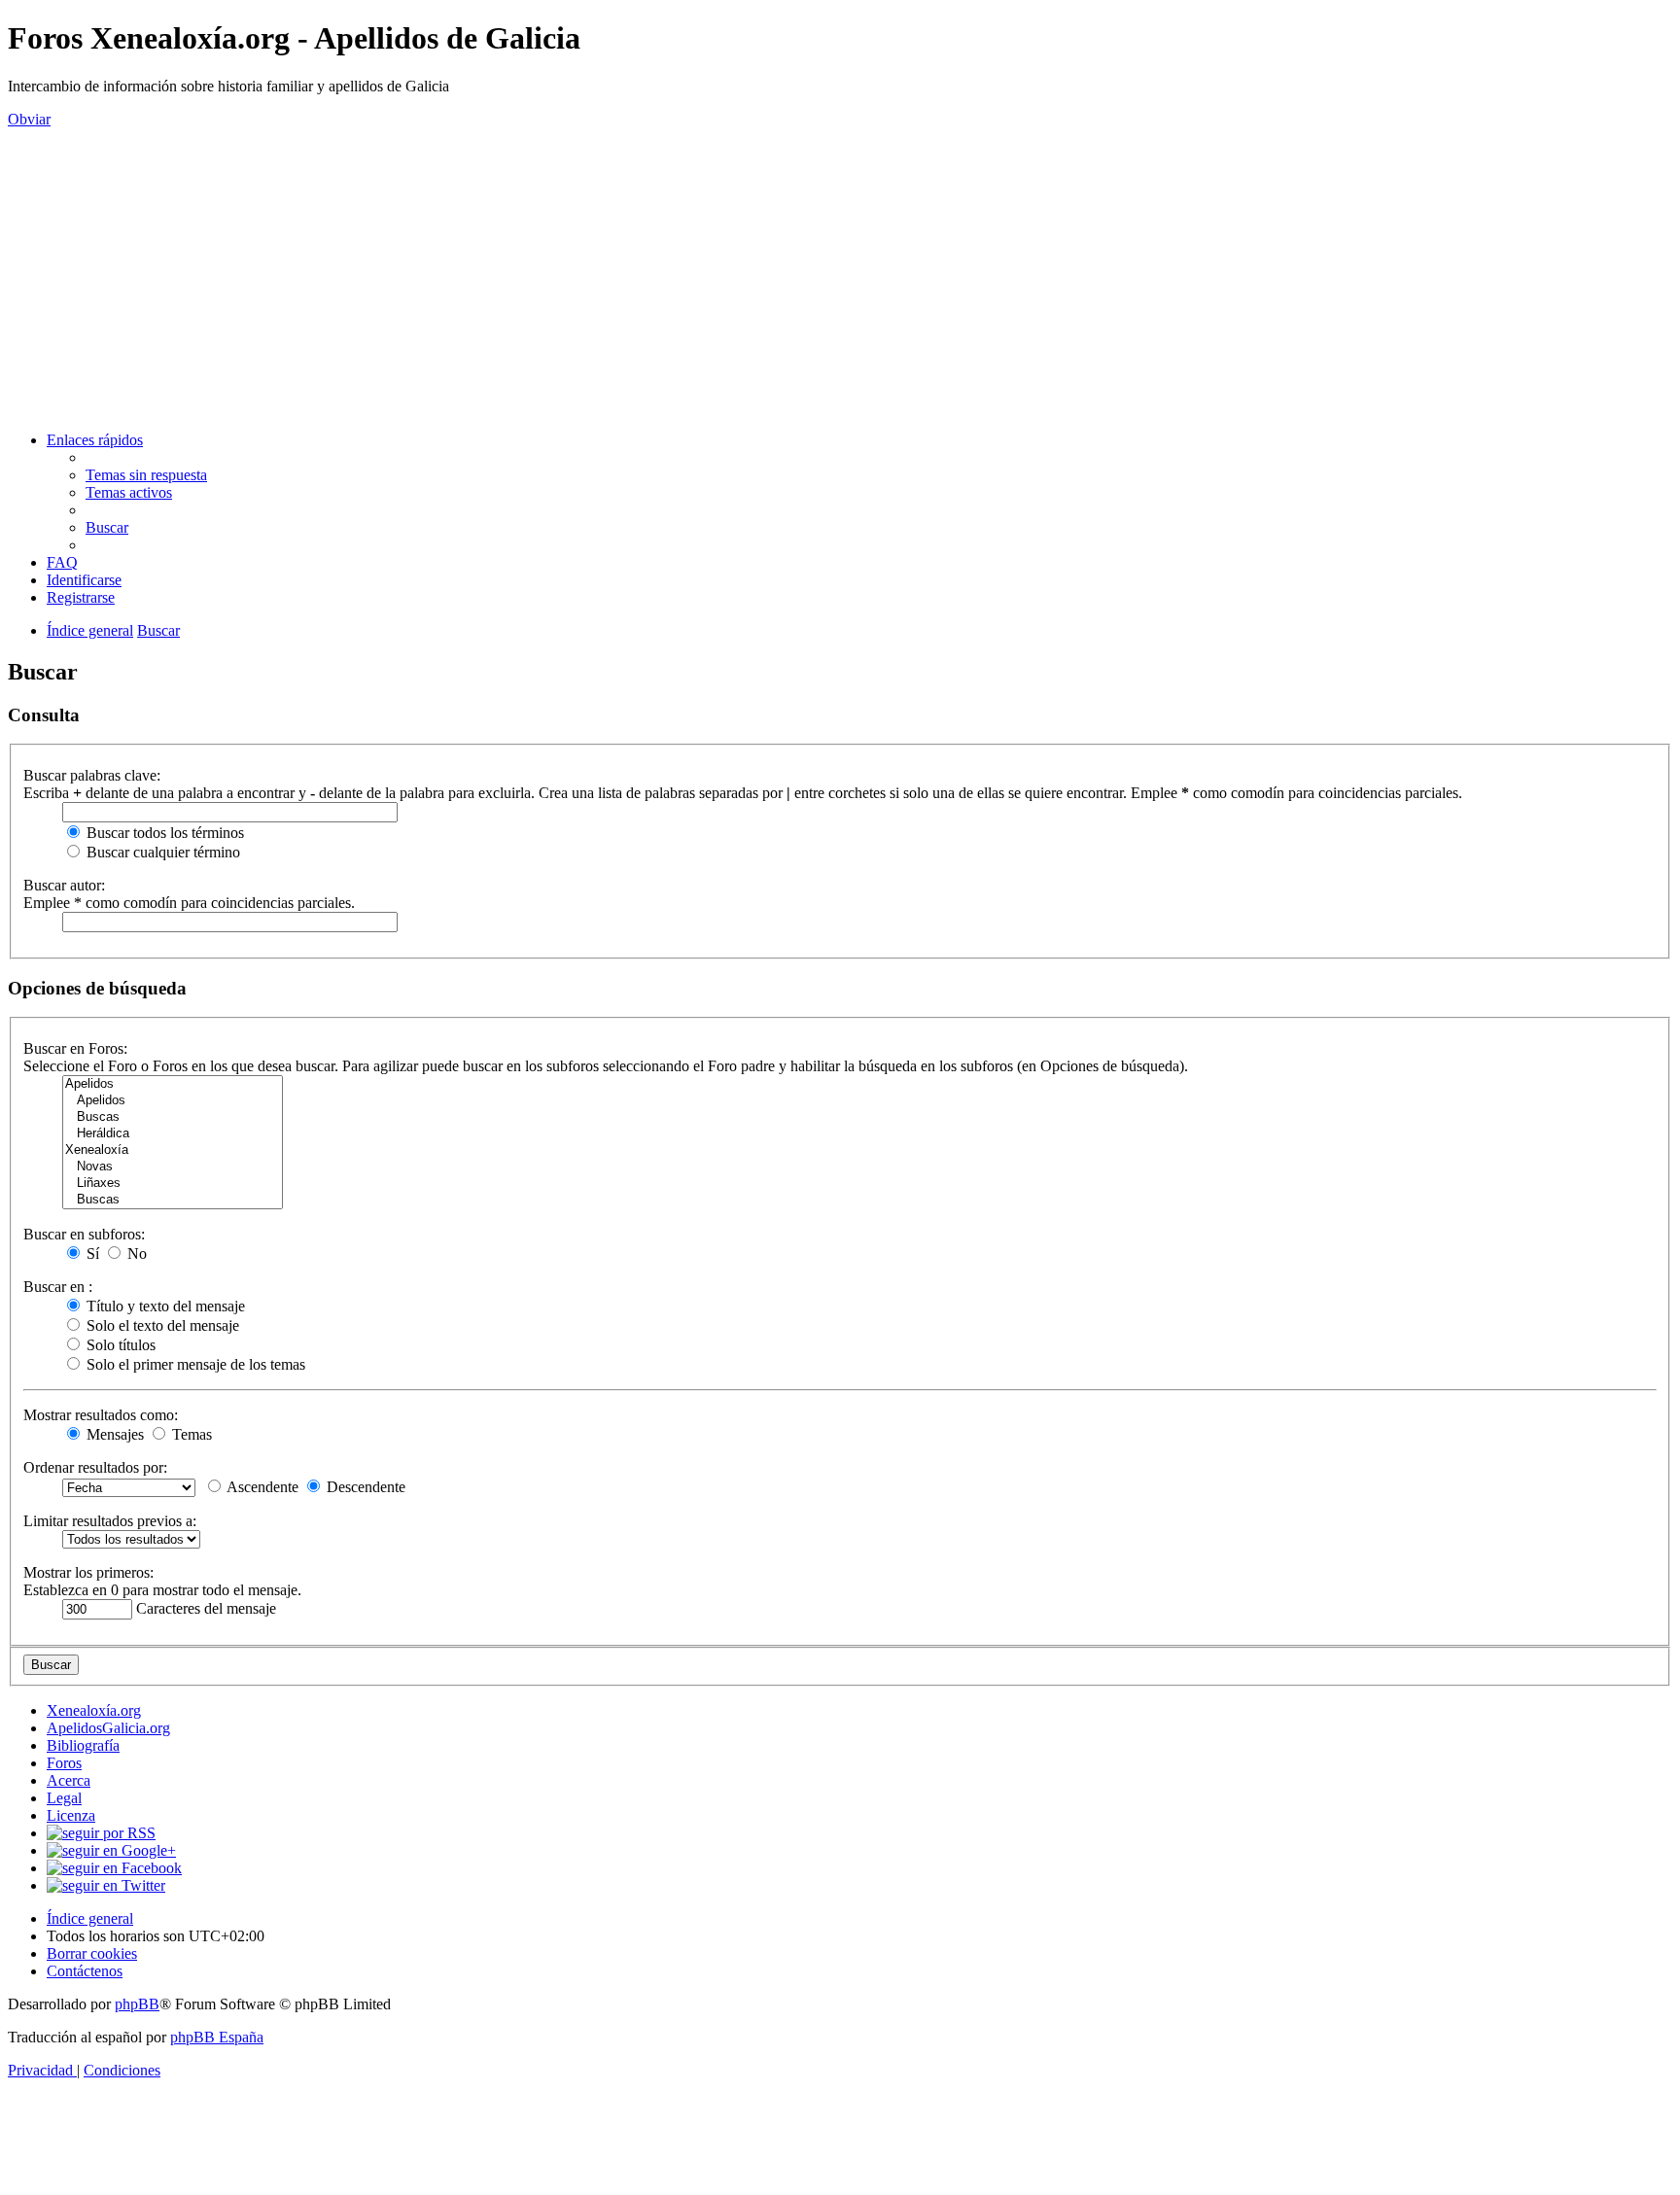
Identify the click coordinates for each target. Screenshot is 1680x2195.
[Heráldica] (173, 1134)
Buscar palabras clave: (92, 775)
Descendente (364, 1487)
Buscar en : (58, 1287)
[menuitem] (146, 475)
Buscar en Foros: (75, 1048)
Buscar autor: (64, 885)
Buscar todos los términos (163, 833)
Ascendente (261, 1487)
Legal (64, 1798)
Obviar (29, 119)
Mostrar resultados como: (101, 1415)
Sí (91, 1254)
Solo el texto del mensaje (161, 1325)
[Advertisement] (840, 280)
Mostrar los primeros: (88, 1572)
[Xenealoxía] (173, 1150)
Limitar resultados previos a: (110, 1521)
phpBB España (217, 2037)
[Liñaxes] (173, 1184)
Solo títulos (119, 1345)
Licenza (71, 1815)
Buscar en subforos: (84, 1234)
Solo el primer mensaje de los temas (194, 1364)
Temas (190, 1434)
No (135, 1254)
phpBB (137, 2004)
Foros (64, 1763)
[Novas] (173, 1167)
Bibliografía (83, 1745)
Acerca (69, 1780)
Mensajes (113, 1434)
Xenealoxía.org (94, 1710)
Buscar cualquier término (161, 852)
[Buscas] (173, 1117)
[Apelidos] (173, 1084)
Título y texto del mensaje (164, 1306)
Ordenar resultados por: (95, 1467)
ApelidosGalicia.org (108, 1728)
